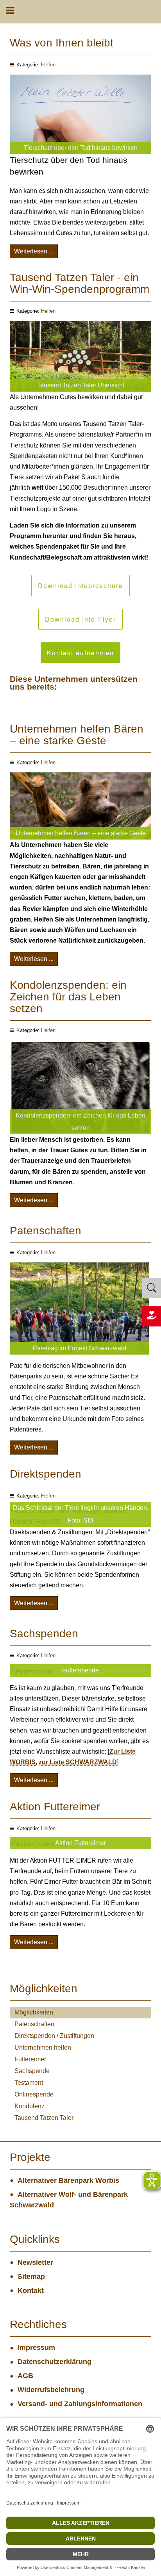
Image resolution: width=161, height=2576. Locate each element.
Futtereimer (30, 2059)
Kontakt (31, 2291)
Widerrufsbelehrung (51, 2390)
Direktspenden (46, 1474)
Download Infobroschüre (80, 586)
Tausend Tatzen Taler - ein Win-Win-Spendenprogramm (80, 283)
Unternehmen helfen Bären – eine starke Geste (77, 735)
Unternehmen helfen (43, 2047)
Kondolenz (30, 2106)
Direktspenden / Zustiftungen (54, 2036)
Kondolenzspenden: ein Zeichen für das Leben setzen (68, 997)
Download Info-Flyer (80, 619)
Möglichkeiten (34, 2012)
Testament (29, 2083)
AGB (25, 2376)
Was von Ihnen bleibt (62, 43)
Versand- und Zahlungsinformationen (80, 2404)
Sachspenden (44, 1634)
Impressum (36, 2348)
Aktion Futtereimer (55, 1807)
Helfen (48, 65)
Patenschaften (46, 1231)
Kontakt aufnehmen (80, 653)
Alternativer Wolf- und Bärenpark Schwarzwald (69, 2200)
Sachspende (32, 2071)
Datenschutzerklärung (55, 2362)
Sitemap (31, 2277)
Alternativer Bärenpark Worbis (68, 2180)
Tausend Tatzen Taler (44, 2118)
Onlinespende (34, 2094)
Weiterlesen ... (34, 251)
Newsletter (35, 2262)
